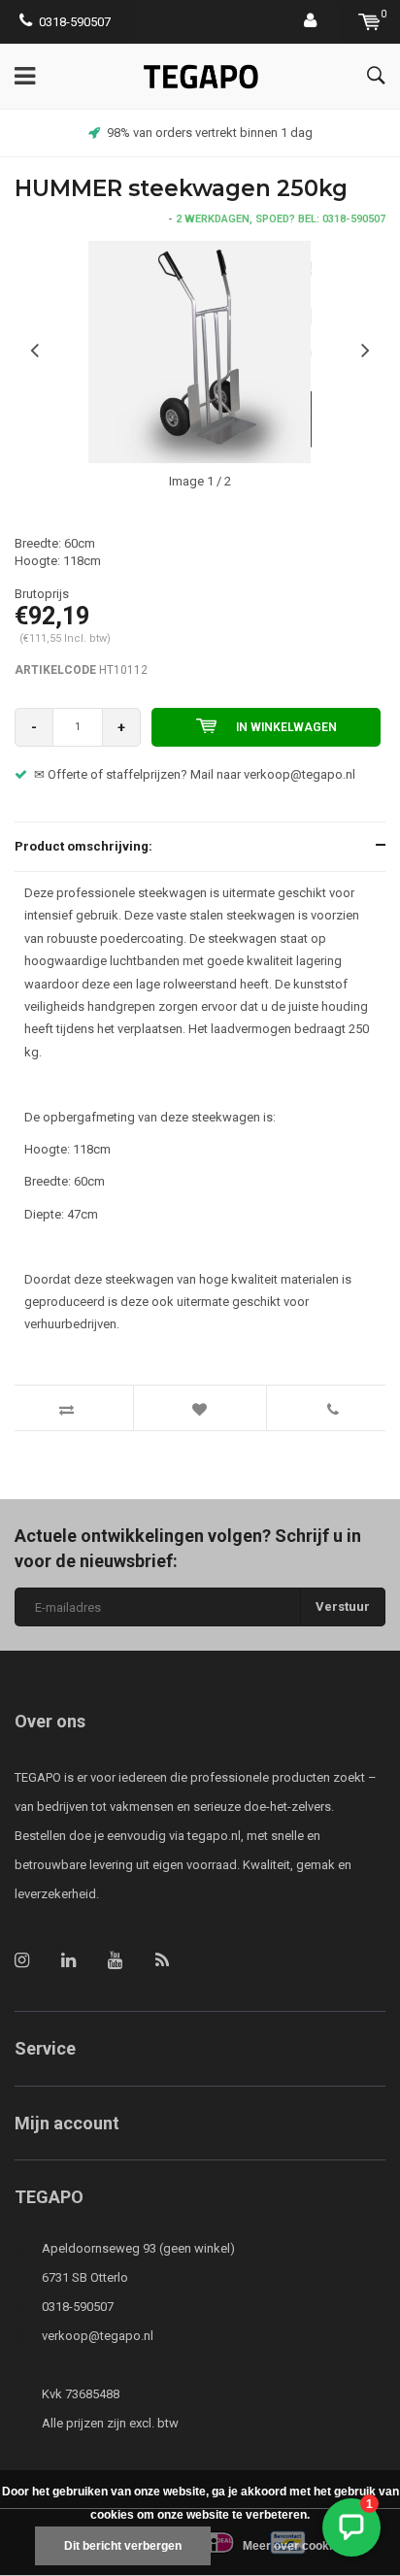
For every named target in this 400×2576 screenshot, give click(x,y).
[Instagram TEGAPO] (22, 1960)
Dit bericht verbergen (123, 2546)
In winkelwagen (286, 727)
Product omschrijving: (83, 846)
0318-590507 (75, 22)
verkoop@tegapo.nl (98, 2336)
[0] (369, 22)
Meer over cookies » (299, 2546)
